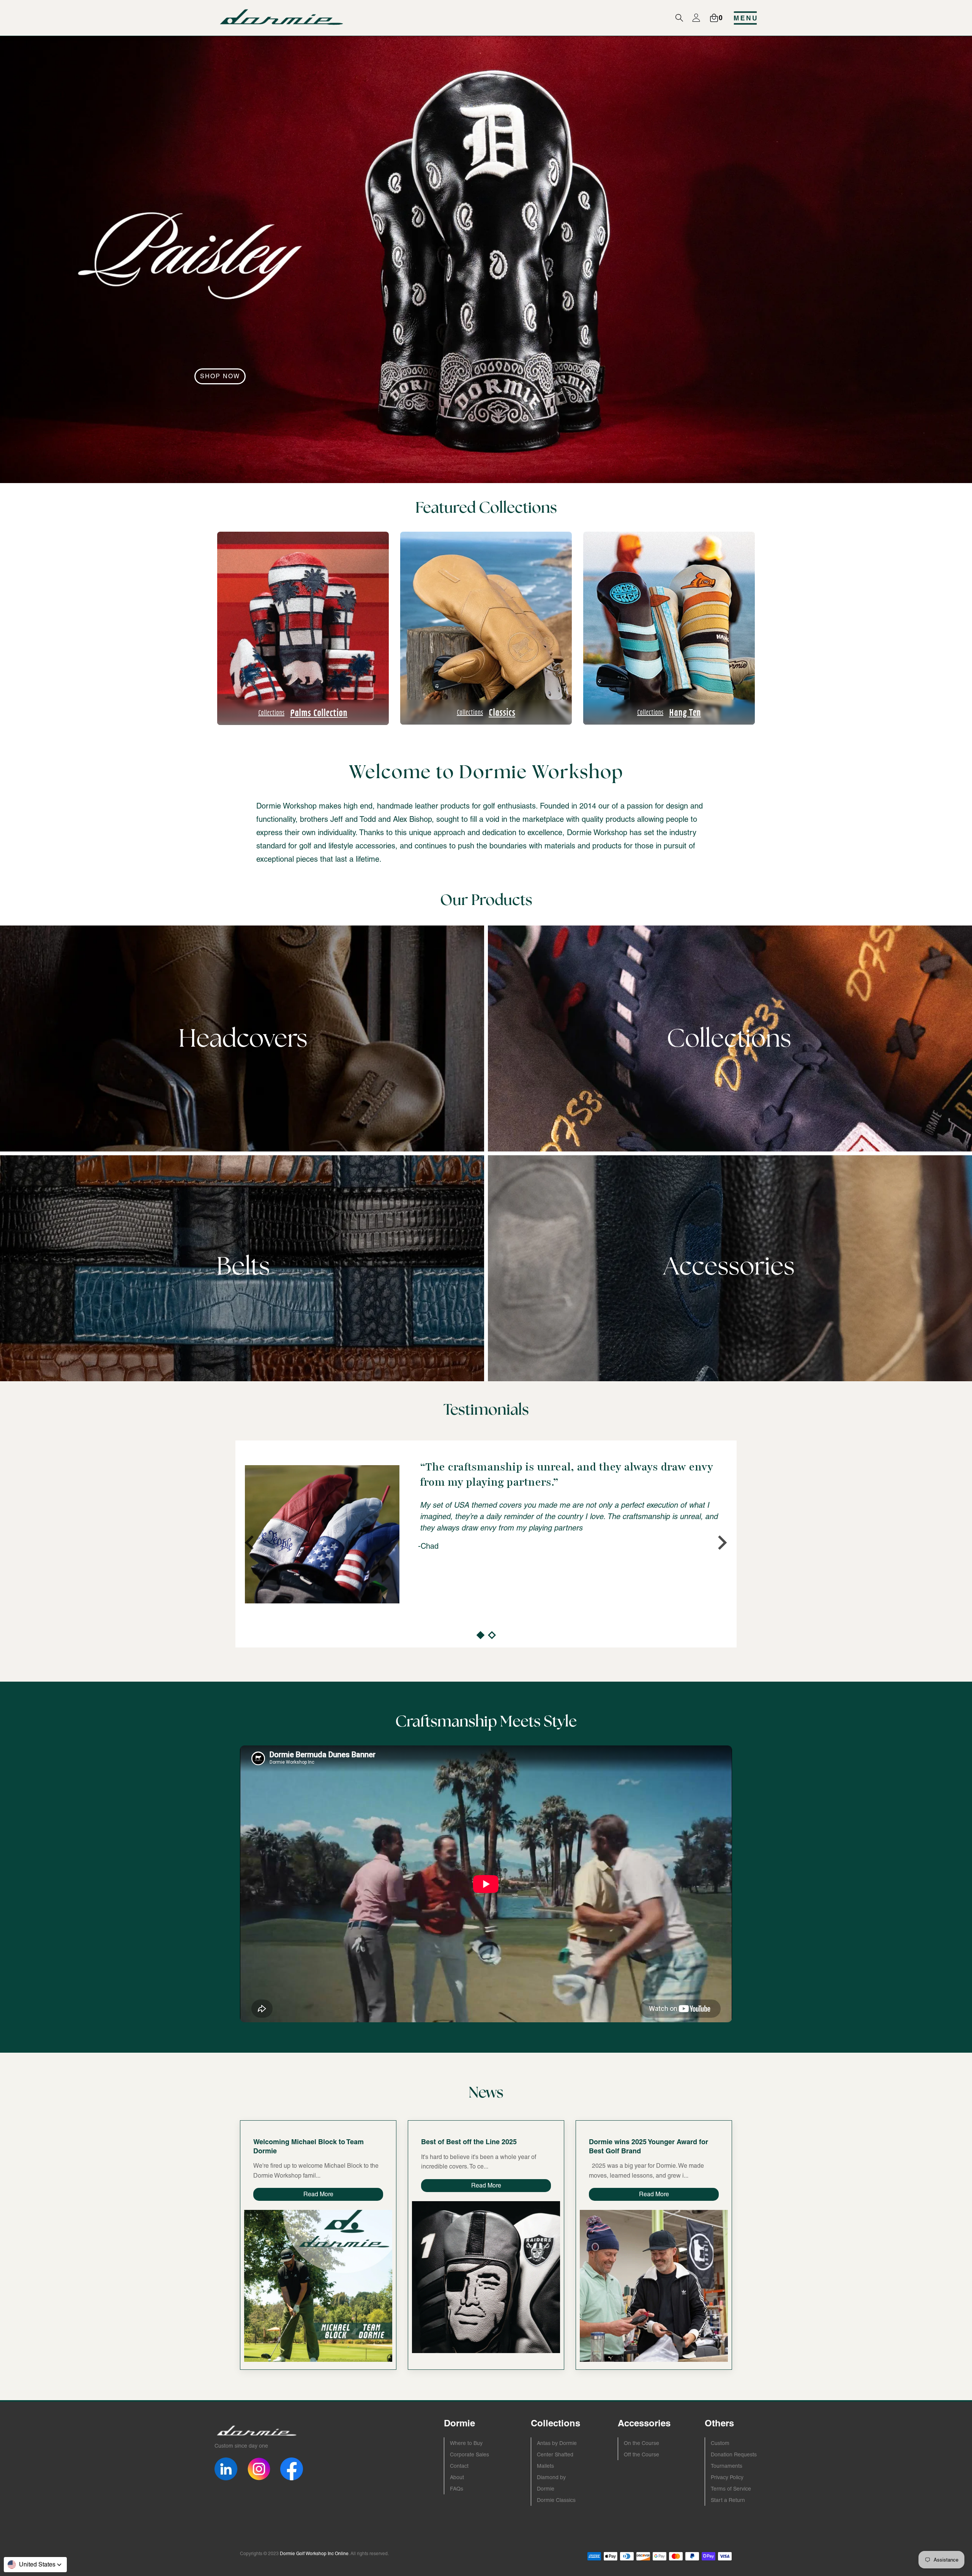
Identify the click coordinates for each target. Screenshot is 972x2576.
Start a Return (728, 2500)
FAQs (457, 2489)
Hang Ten (669, 712)
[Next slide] (721, 1543)
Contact (459, 2466)
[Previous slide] (251, 1543)
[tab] (480, 1635)
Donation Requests (734, 2454)
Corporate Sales (469, 2454)
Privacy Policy (727, 2477)
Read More (318, 2194)
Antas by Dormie (557, 2443)
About (457, 2477)
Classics (486, 712)
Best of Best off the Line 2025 (469, 2142)
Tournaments (727, 2466)
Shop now (220, 376)
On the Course (641, 2443)
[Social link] (226, 2469)
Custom (720, 2443)
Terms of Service (731, 2489)
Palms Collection (303, 712)
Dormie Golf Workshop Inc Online (314, 2554)
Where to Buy (466, 2443)
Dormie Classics (556, 2500)
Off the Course (641, 2454)
